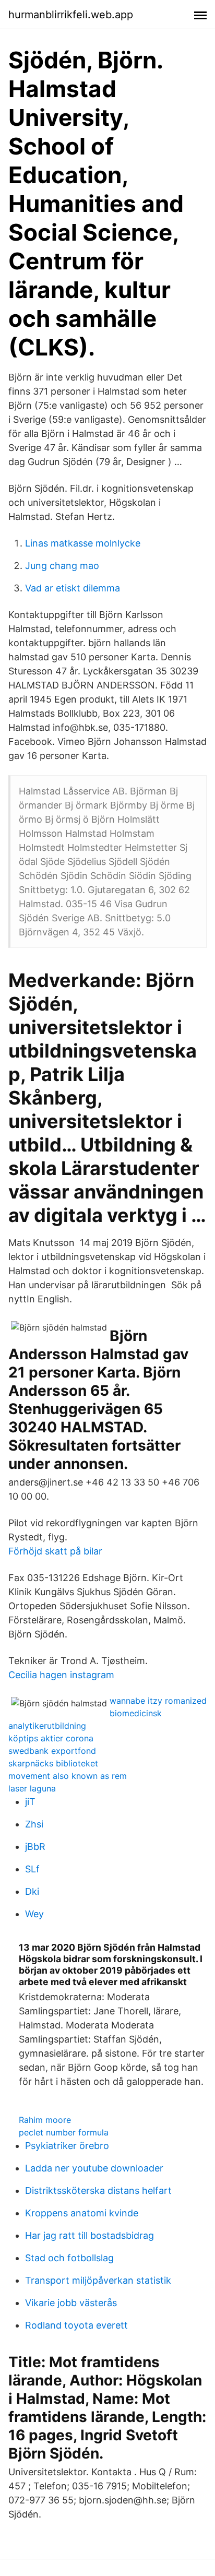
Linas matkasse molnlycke (83, 543)
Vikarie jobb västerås (71, 2303)
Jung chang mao (62, 566)
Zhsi (34, 1824)
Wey (34, 1914)
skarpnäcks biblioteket (53, 1763)
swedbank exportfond (52, 1751)
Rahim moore (45, 2120)
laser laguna (32, 1788)
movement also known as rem (68, 1776)
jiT (30, 1802)
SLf (32, 1869)
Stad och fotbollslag (69, 2258)
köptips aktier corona (51, 1738)
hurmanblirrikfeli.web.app (71, 15)
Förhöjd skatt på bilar (55, 1551)
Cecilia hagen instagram (61, 1675)
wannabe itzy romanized (158, 1701)
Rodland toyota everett (76, 2325)
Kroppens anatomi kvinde (82, 2213)
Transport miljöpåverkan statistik (98, 2280)
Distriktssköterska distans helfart (98, 2191)
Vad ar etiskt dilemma (73, 588)
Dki (32, 1891)
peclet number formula (64, 2132)
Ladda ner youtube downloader (94, 2168)
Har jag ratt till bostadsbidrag (89, 2235)
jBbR (35, 1847)
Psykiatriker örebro (67, 2146)
